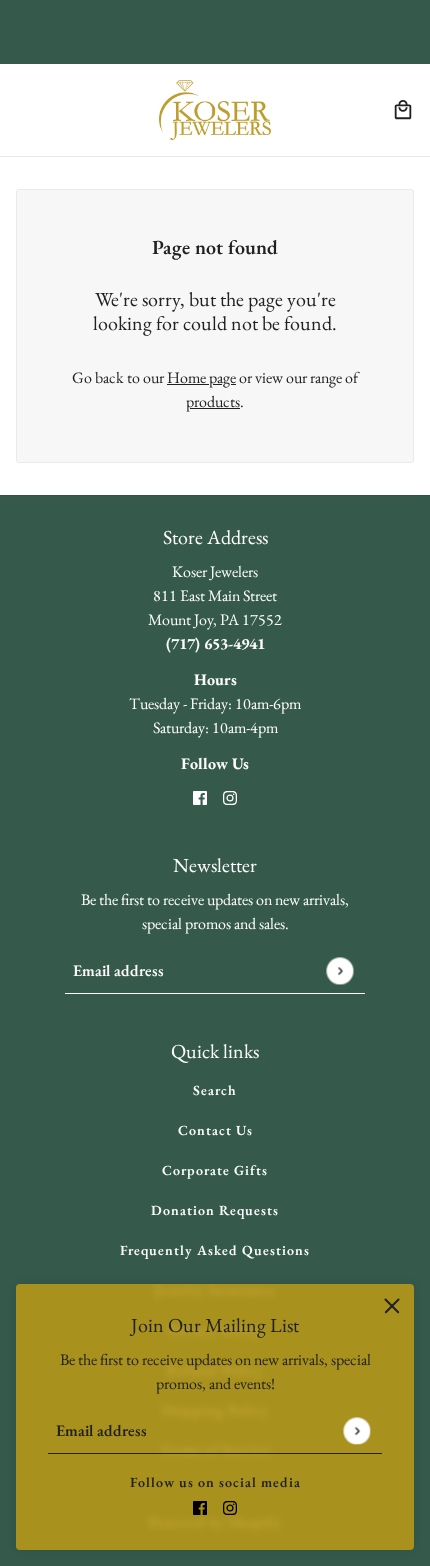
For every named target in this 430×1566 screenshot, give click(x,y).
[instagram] (230, 1506)
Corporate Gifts (215, 1170)
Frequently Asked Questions (215, 1250)
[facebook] (200, 1506)
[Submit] (356, 1430)
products (213, 401)
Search (215, 1090)
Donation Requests (215, 1210)
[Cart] (403, 110)
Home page (201, 377)
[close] (392, 1306)
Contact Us (215, 1130)
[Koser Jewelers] (215, 110)
